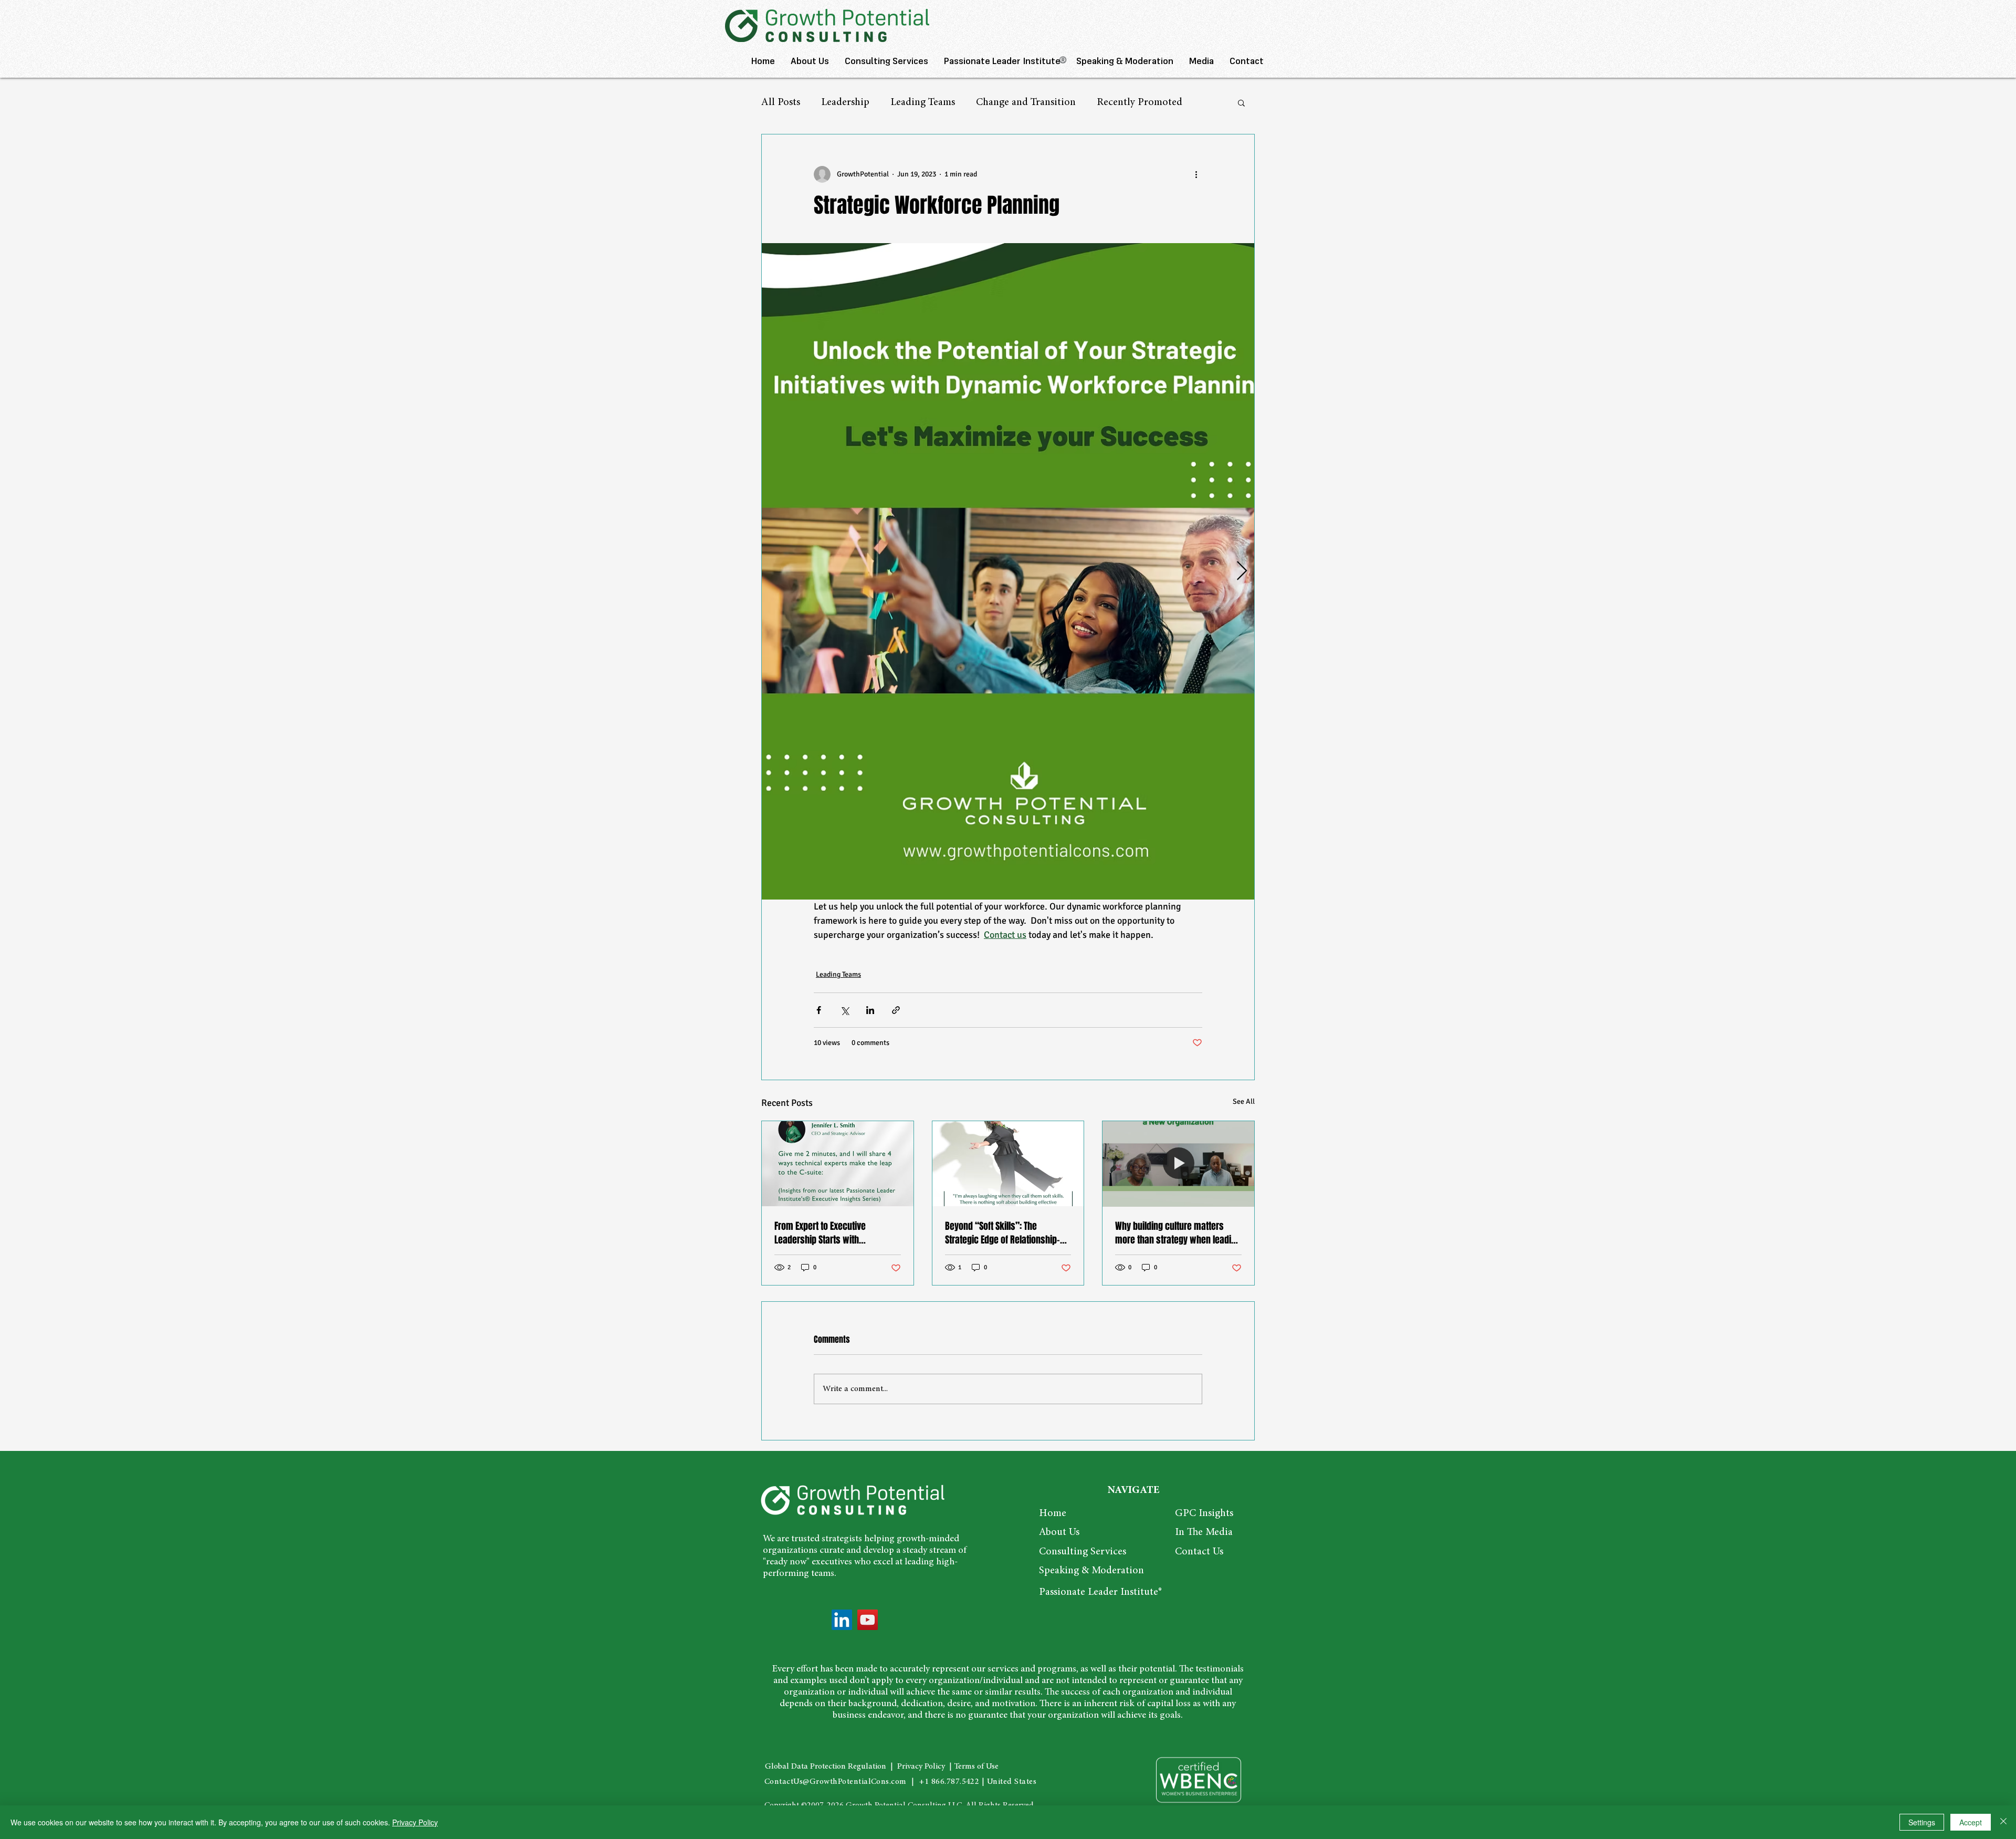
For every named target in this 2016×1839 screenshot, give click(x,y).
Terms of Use (976, 1767)
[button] (1241, 102)
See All (1244, 1101)
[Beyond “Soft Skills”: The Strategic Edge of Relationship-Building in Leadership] (1008, 1164)
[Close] (2003, 1822)
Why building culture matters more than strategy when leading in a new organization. (1178, 1233)
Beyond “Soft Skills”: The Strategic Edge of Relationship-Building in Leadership (1002, 1233)
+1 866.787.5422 (949, 1782)
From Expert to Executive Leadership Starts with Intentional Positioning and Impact (825, 1233)
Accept (1971, 1822)
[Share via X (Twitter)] (844, 1010)
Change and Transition (1026, 102)
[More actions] (1196, 174)
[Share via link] (896, 1010)
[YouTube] (868, 1620)
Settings (1922, 1822)
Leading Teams (923, 102)
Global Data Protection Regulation (826, 1767)
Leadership (845, 102)
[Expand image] (1025, 572)
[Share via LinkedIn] (870, 1010)
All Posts (781, 102)
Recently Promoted (1140, 102)
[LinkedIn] (842, 1620)
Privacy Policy (920, 1767)
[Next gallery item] (1242, 571)
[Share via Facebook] (819, 1010)
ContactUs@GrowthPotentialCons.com (836, 1782)
